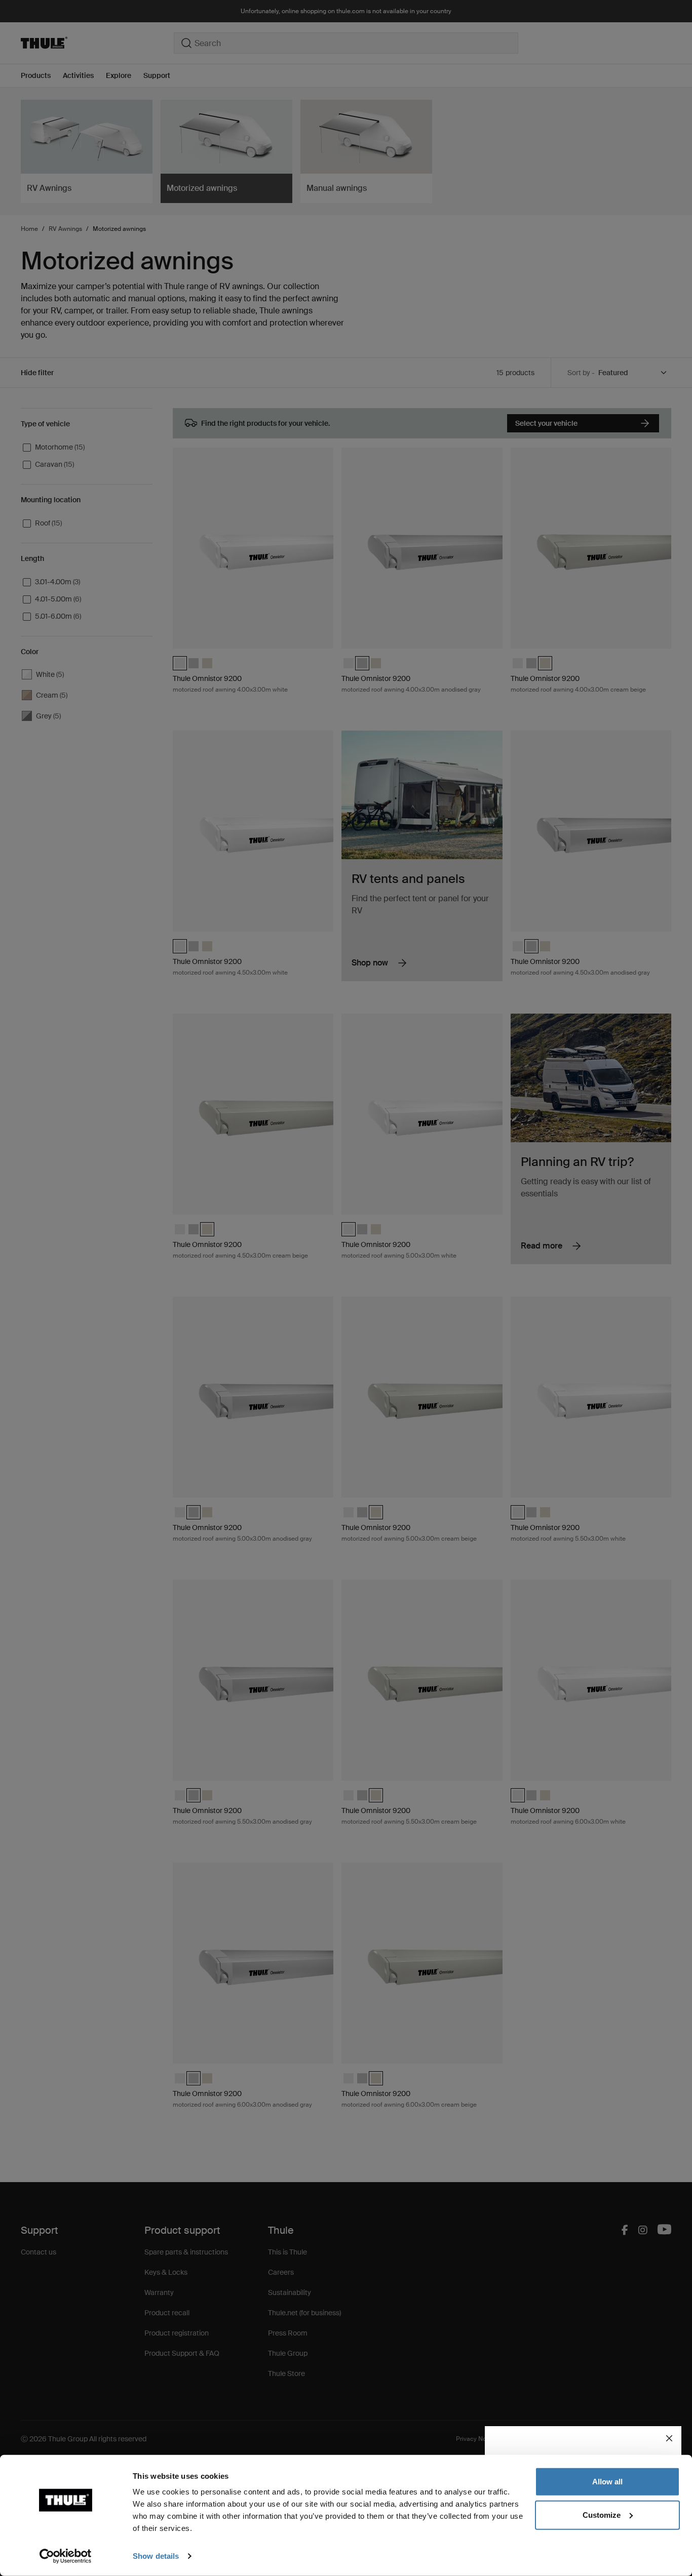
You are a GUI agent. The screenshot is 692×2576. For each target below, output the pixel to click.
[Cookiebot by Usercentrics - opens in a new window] (66, 2556)
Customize (602, 2514)
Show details (156, 2556)
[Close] (669, 2438)
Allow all (607, 2482)
